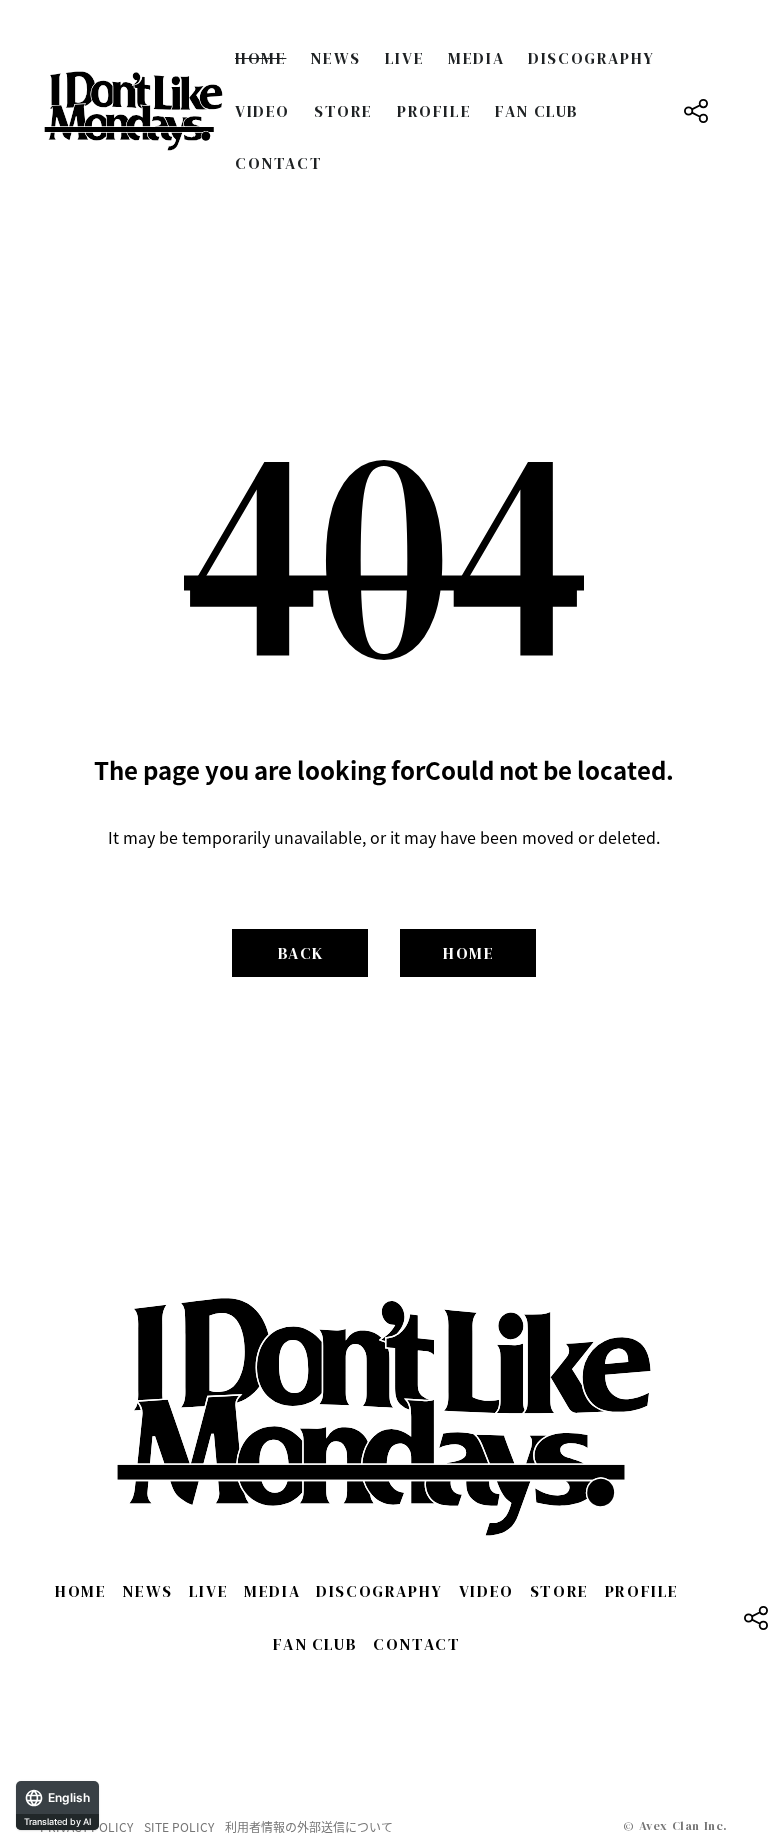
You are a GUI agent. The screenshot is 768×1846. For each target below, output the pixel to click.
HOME (260, 58)
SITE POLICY (179, 1827)
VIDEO (262, 111)
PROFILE (434, 111)
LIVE (404, 58)
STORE (343, 111)
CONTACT (278, 163)
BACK (301, 953)
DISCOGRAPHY (591, 58)
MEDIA (476, 58)
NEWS (335, 58)
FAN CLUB (537, 111)
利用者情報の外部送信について (309, 1827)
